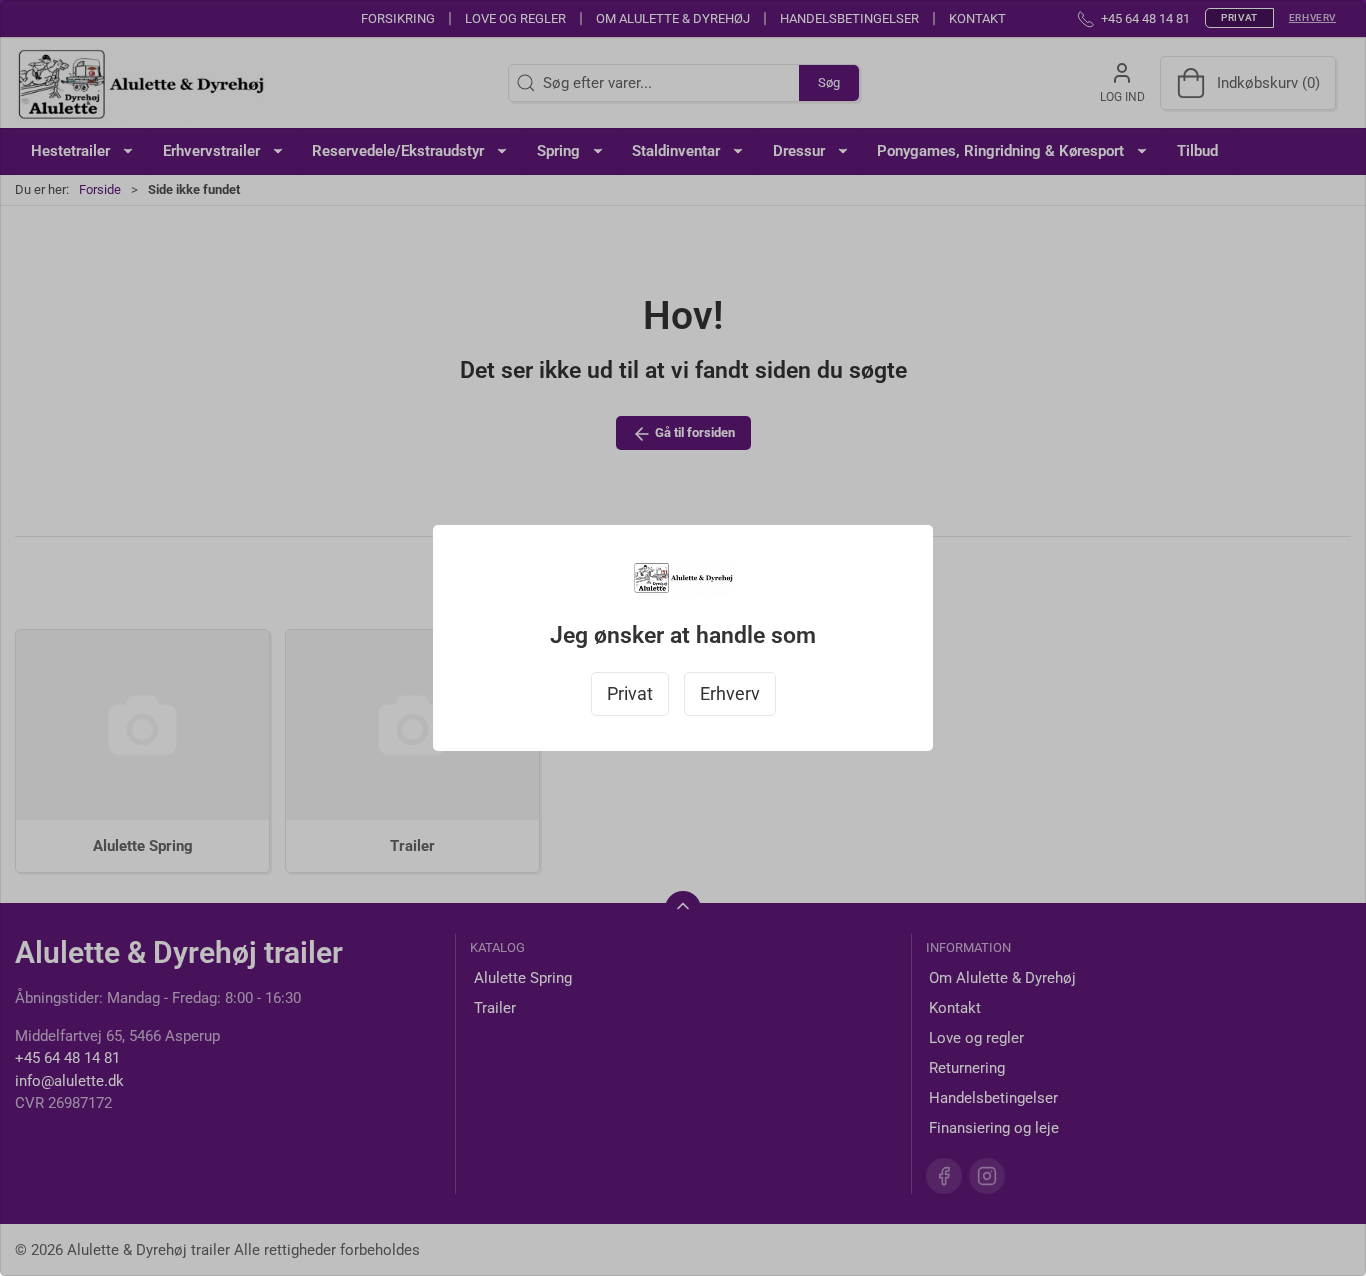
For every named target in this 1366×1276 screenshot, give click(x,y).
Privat (630, 694)
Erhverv (730, 694)
